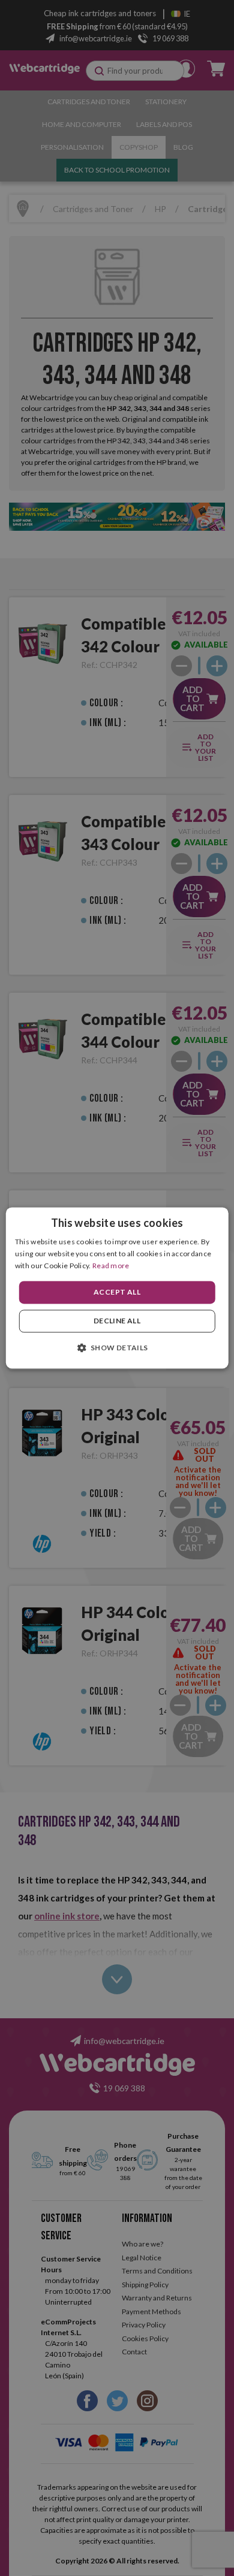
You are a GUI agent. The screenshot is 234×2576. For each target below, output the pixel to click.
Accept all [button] (117, 1292)
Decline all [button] (117, 1321)
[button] (117, 1348)
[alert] (117, 1288)
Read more (111, 1266)
